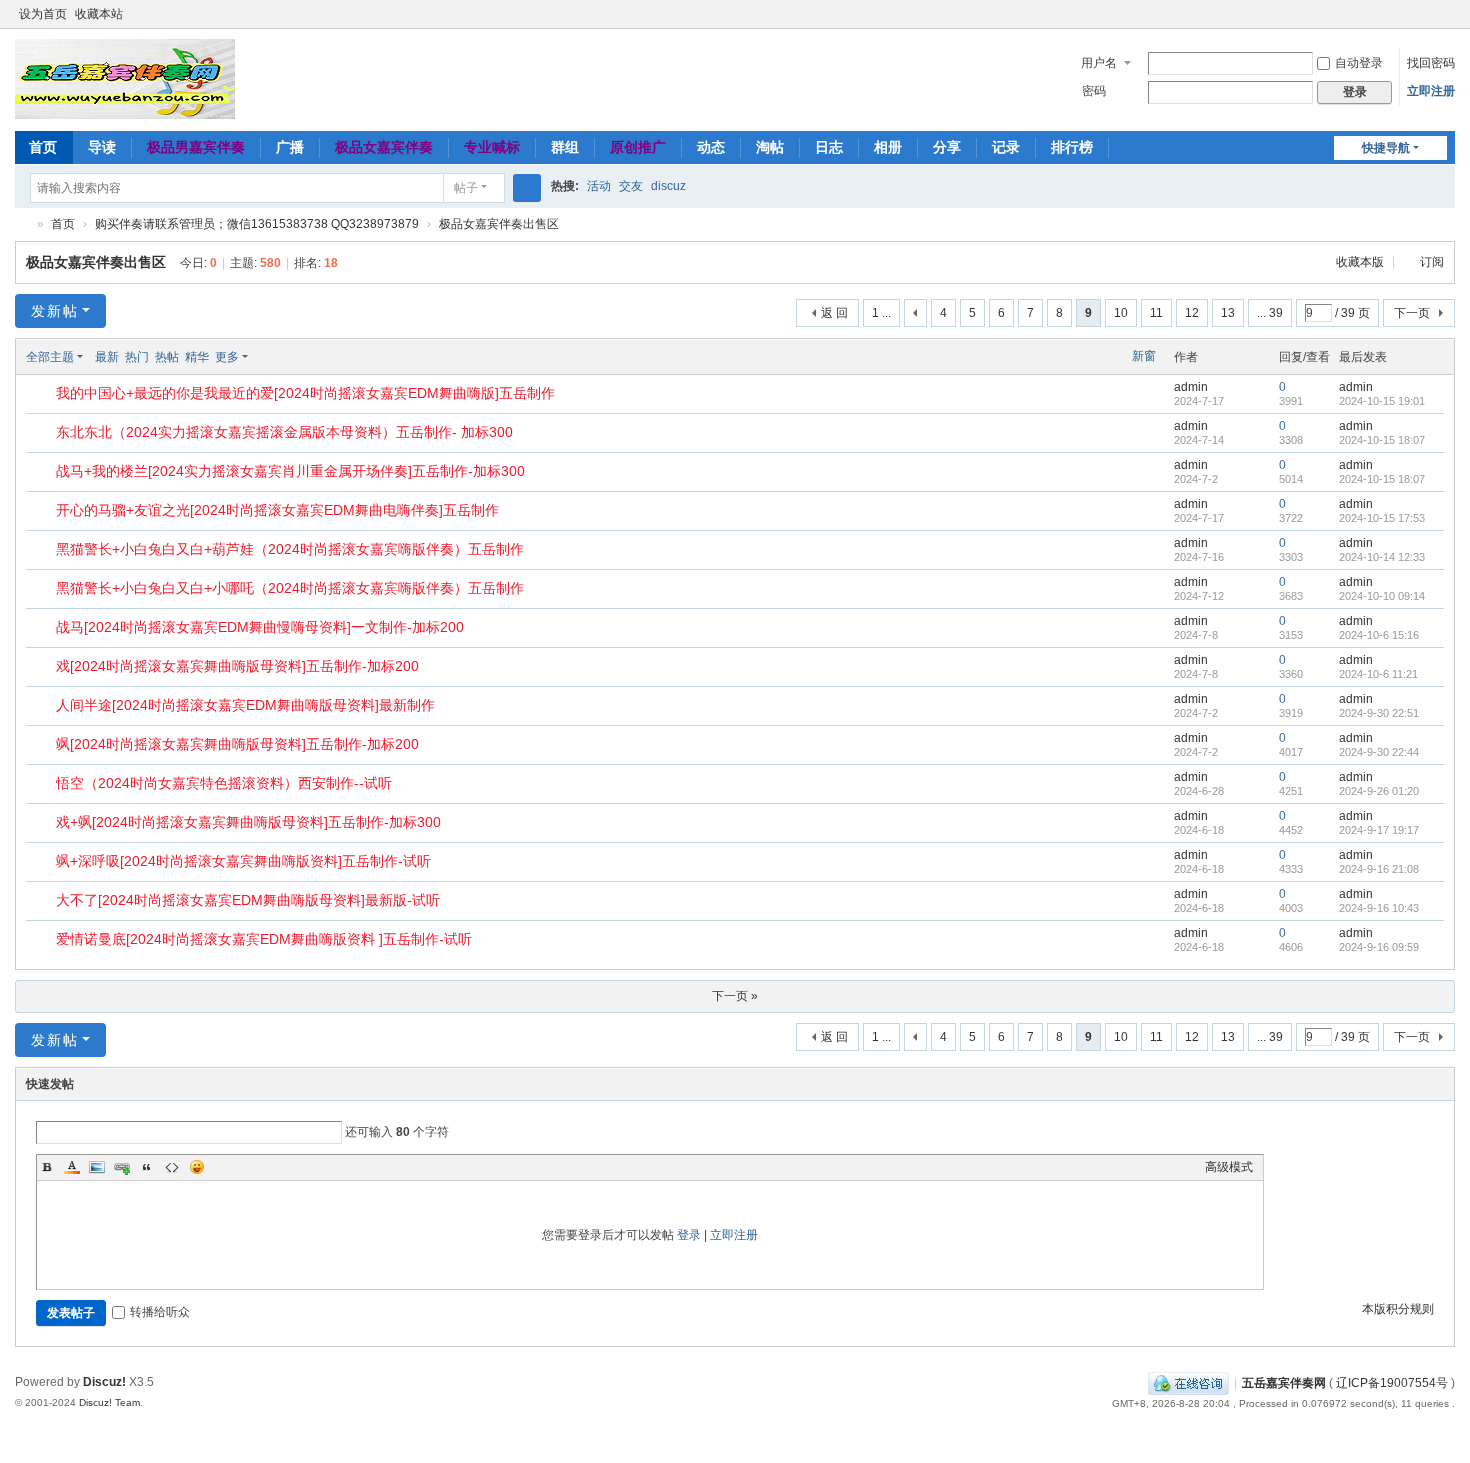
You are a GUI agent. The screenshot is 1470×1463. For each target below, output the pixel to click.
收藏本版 (1361, 262)
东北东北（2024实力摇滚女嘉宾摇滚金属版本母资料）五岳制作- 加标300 (284, 432)
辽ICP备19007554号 (1392, 1383)
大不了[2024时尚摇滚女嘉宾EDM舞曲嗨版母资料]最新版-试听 (248, 900)
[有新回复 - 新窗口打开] (42, 395)
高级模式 (1229, 1167)
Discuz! (104, 1382)
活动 (599, 186)
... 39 (1270, 313)
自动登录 (1359, 63)
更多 (227, 357)
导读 (102, 147)
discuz (668, 186)
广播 (290, 147)
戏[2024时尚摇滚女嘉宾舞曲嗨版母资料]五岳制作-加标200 (237, 666)
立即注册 (1431, 91)
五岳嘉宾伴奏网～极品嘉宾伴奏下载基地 (23, 224)
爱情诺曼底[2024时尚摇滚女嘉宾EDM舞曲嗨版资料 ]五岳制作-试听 (264, 939)
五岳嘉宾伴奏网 (1284, 1383)
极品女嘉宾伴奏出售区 (499, 224)
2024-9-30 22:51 (1379, 713)
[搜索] (527, 188)
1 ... (881, 313)
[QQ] (1188, 1383)
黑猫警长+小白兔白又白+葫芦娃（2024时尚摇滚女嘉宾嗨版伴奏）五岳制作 (290, 549)
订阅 (1432, 262)
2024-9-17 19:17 (1379, 830)
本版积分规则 (1398, 1309)
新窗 (1144, 356)
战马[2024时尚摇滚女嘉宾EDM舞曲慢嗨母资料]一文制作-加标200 (260, 627)
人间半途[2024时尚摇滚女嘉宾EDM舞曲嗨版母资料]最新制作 (245, 705)
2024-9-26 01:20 (1379, 791)
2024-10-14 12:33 (1382, 557)
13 (1228, 313)
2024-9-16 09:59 (1379, 947)
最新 (107, 357)
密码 (1094, 91)
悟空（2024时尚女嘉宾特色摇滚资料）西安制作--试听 (224, 783)
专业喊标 (492, 147)
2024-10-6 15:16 (1379, 635)
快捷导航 (1386, 148)
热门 (137, 357)
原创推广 (638, 147)
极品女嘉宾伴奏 (384, 147)
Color (72, 1167)
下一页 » (735, 996)
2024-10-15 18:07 (1382, 440)
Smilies (197, 1167)
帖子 (466, 188)
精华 (197, 357)
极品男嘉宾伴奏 (196, 147)
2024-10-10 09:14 (1382, 596)
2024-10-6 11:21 (1378, 674)
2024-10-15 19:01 (1382, 401)
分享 (947, 147)
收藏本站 (99, 14)
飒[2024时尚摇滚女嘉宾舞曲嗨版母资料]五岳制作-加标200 (237, 744)
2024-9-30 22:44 (1379, 752)
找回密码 (1431, 63)
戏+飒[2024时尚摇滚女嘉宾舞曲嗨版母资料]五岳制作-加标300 (248, 822)
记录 (1006, 147)
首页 (43, 147)
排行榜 (1072, 147)
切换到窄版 (1446, 22)
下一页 (1412, 313)
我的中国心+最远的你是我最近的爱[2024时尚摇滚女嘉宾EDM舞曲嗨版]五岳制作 (305, 393)
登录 (689, 1235)
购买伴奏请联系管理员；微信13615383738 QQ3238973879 (257, 224)
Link (122, 1167)
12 (1192, 313)
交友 (631, 186)
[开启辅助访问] (1427, 14)
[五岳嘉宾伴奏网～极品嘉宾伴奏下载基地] (125, 78)
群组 (565, 147)
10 (1121, 313)
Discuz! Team (109, 1402)
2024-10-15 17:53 (1382, 518)
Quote (147, 1167)
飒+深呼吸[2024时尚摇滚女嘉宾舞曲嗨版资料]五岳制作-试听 (243, 861)
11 (1156, 313)
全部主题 (50, 357)
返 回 (834, 313)
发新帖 (55, 311)
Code (172, 1167)
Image (97, 1167)
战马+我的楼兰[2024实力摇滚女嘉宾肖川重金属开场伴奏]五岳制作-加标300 (290, 471)
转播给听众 (160, 1312)
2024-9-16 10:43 (1379, 908)
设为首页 (43, 14)
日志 (829, 147)
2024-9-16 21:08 (1379, 869)
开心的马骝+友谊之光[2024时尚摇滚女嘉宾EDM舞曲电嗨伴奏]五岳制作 (277, 510)
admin (1191, 387)
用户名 (1099, 63)
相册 (888, 147)
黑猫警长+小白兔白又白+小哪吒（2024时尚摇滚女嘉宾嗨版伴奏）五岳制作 (290, 588)
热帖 (167, 357)
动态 (711, 147)
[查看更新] (266, 357)
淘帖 (770, 147)
